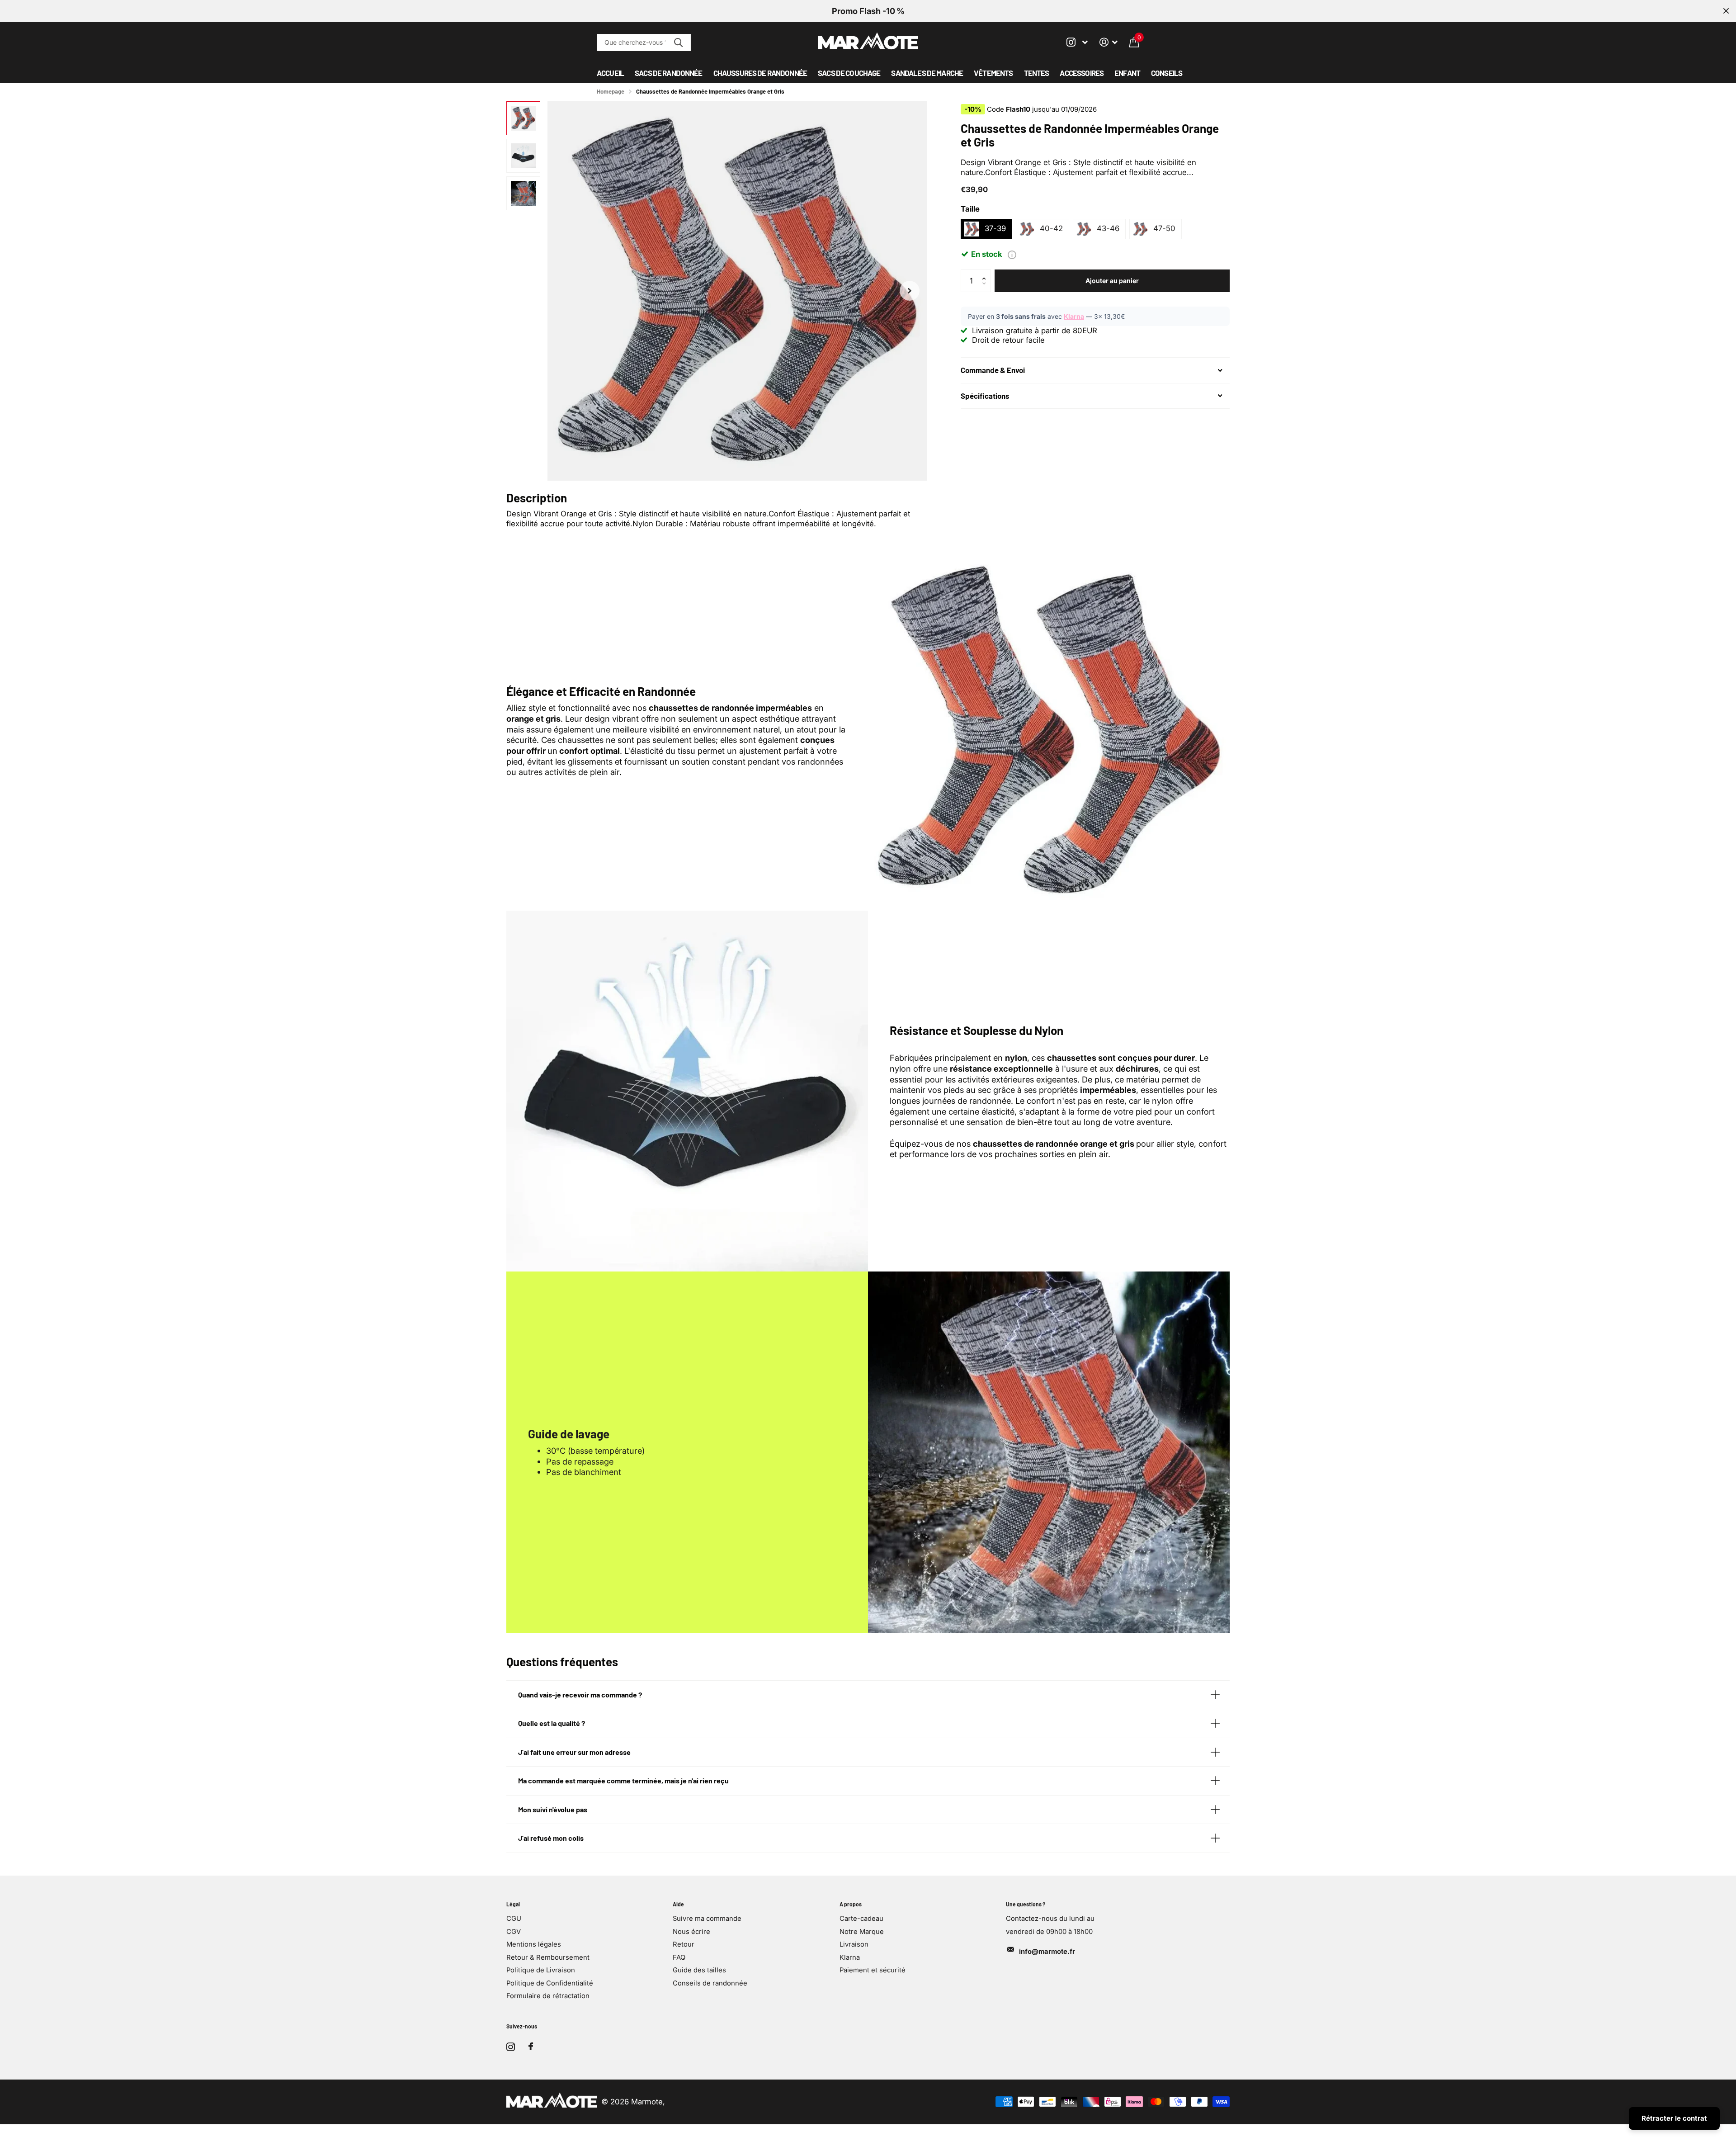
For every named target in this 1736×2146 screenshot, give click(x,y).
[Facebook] (531, 2047)
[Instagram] (511, 2047)
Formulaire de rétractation (548, 1996)
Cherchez (678, 43)
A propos (851, 1904)
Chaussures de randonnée (760, 73)
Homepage (611, 91)
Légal (513, 1904)
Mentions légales (534, 1944)
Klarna (1074, 316)
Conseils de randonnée (710, 1983)
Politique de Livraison (541, 1970)
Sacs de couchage (849, 73)
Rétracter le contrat (1674, 2118)
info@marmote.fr (1047, 1952)
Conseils (1167, 73)
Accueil (610, 73)
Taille (970, 209)
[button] (910, 291)
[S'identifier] (1109, 42)
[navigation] (523, 118)
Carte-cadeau (861, 1919)
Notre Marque (862, 1932)
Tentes (1037, 73)
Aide (678, 1904)
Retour (684, 1944)
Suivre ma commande (707, 1919)
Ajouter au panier (1112, 281)
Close (1726, 11)
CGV (514, 1932)
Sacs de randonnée (669, 73)
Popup (1012, 255)
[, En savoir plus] (1077, 42)
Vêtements (993, 73)
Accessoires (1082, 73)
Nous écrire (691, 1932)
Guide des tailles (699, 1970)
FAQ (679, 1957)
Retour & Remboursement (548, 1957)
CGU (514, 1919)
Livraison (854, 1944)
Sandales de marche (927, 73)
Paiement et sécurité (873, 1970)
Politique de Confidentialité (550, 1983)
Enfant (1127, 73)
